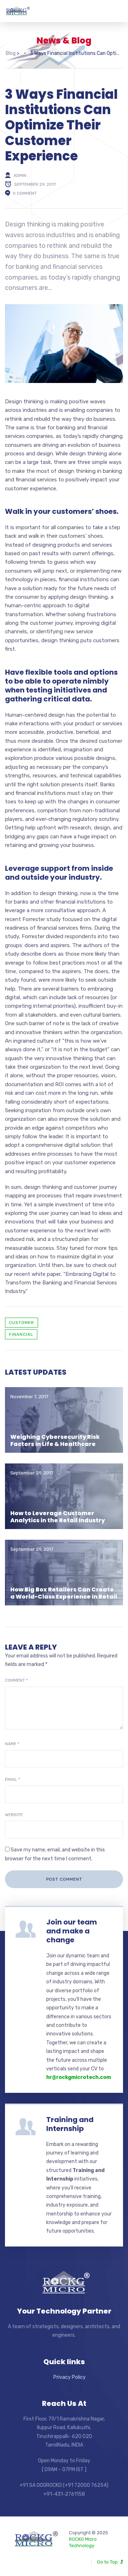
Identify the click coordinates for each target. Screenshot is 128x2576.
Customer (22, 1323)
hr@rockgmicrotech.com (79, 2077)
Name (12, 1744)
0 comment (25, 193)
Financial (21, 1334)
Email (12, 1779)
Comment (16, 1680)
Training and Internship (70, 2124)
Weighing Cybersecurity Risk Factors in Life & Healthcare (55, 1440)
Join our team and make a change (72, 1931)
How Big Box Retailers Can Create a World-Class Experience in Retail (64, 1593)
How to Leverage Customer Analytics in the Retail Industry (58, 1517)
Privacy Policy (70, 2377)
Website (14, 1815)
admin (20, 175)
